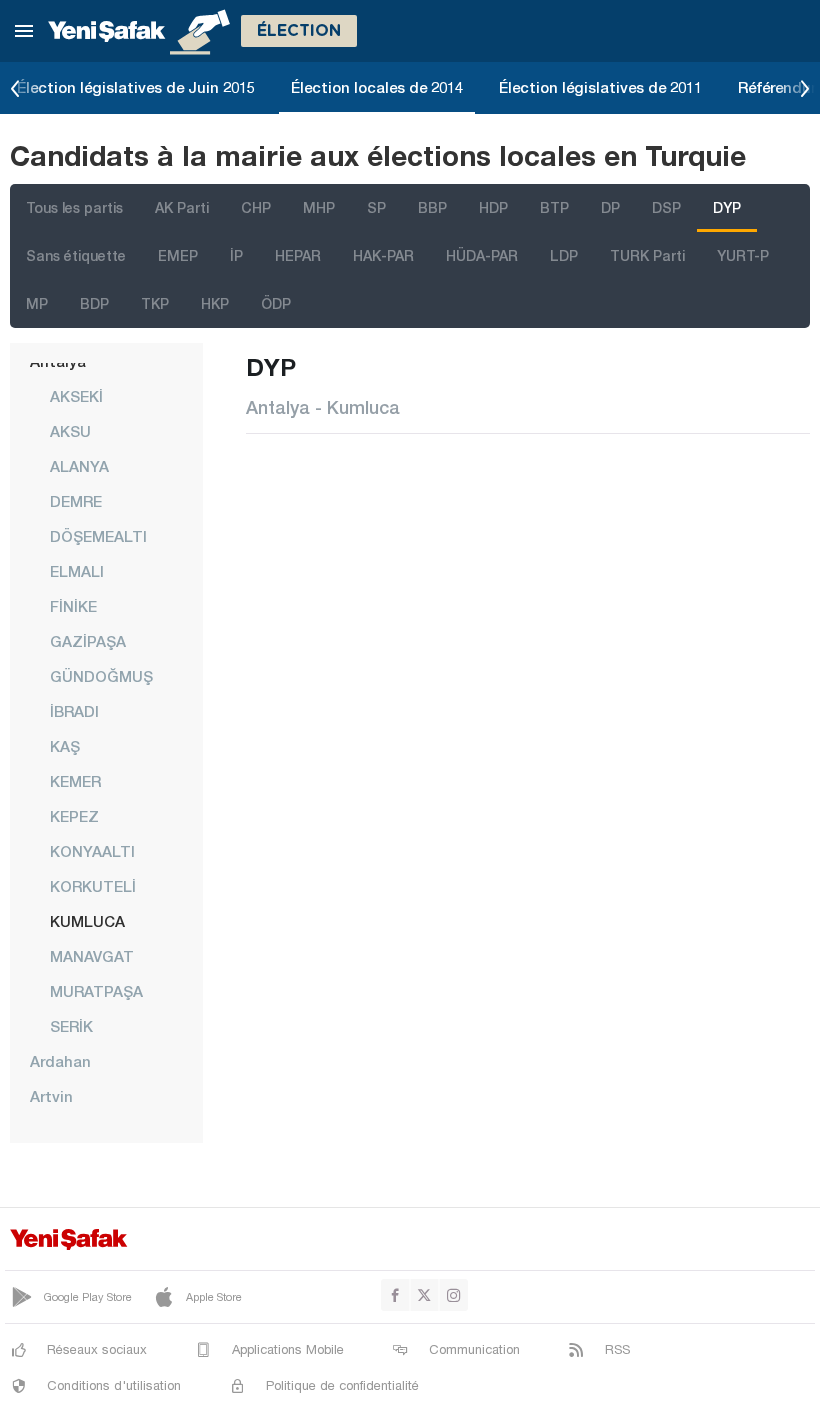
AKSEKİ (76, 396)
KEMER (75, 781)
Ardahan (60, 1061)
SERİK (71, 1026)
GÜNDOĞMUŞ (101, 676)
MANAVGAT (92, 956)
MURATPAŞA (96, 991)
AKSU (70, 431)
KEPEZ (74, 816)
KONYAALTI (92, 851)
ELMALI (77, 571)
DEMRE (76, 501)
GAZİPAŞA (88, 641)
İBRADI (74, 711)
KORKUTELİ (93, 886)
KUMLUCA (87, 921)
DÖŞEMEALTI (98, 536)
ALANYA (79, 466)
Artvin (51, 1096)
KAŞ (65, 746)
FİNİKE (73, 606)
